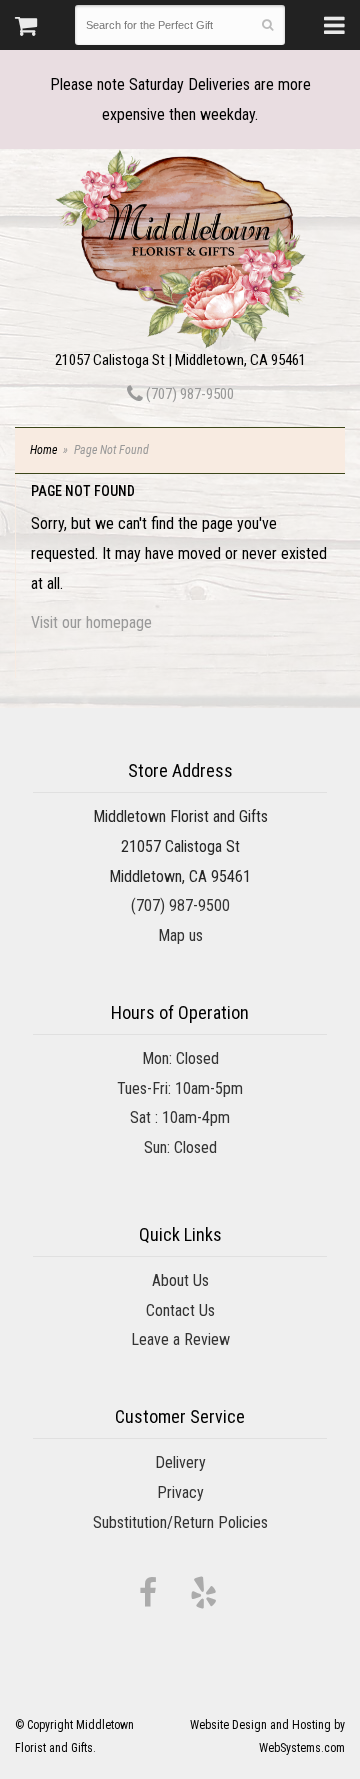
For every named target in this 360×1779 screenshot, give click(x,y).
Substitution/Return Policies (180, 1522)
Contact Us (180, 1310)
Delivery (180, 1462)
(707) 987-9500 (188, 394)
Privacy (180, 1492)
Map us (180, 935)
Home (43, 450)
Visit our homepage (91, 622)
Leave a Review (180, 1339)
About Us (180, 1280)
